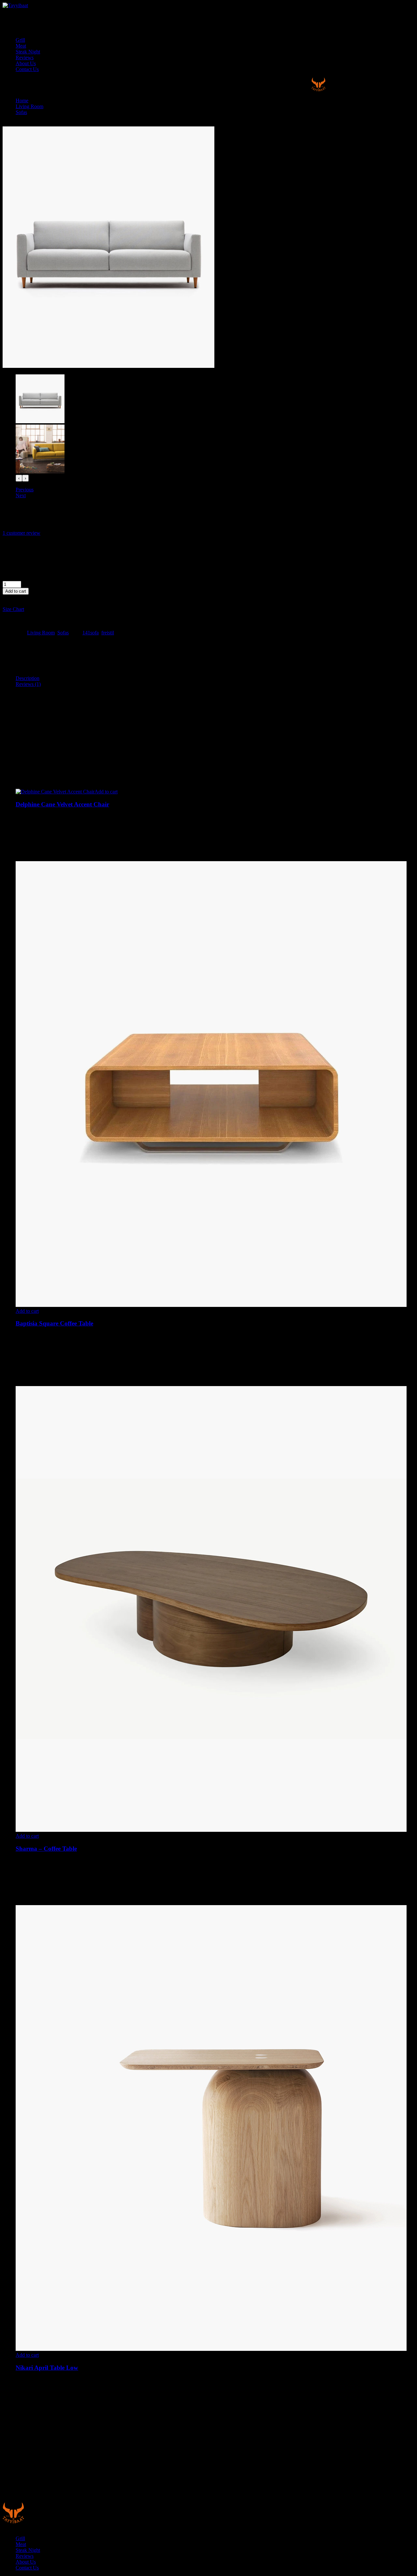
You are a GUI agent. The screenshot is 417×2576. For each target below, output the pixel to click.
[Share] (395, 7)
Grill (20, 40)
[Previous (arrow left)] (11, 1288)
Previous (25, 490)
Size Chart (13, 609)
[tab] (215, 678)
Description (28, 678)
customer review (22, 533)
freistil (108, 633)
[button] (19, 597)
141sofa (91, 633)
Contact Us (27, 69)
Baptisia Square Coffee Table (54, 1323)
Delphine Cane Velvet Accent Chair (62, 804)
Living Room (29, 106)
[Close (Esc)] (410, 7)
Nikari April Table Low (47, 2368)
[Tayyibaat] (318, 89)
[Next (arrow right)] (406, 1288)
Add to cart (16, 591)
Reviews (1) (28, 684)
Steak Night (28, 52)
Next (21, 495)
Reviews (25, 58)
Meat (21, 46)
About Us (26, 63)
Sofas (21, 112)
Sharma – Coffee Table (46, 1849)
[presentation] (19, 478)
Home (22, 101)
